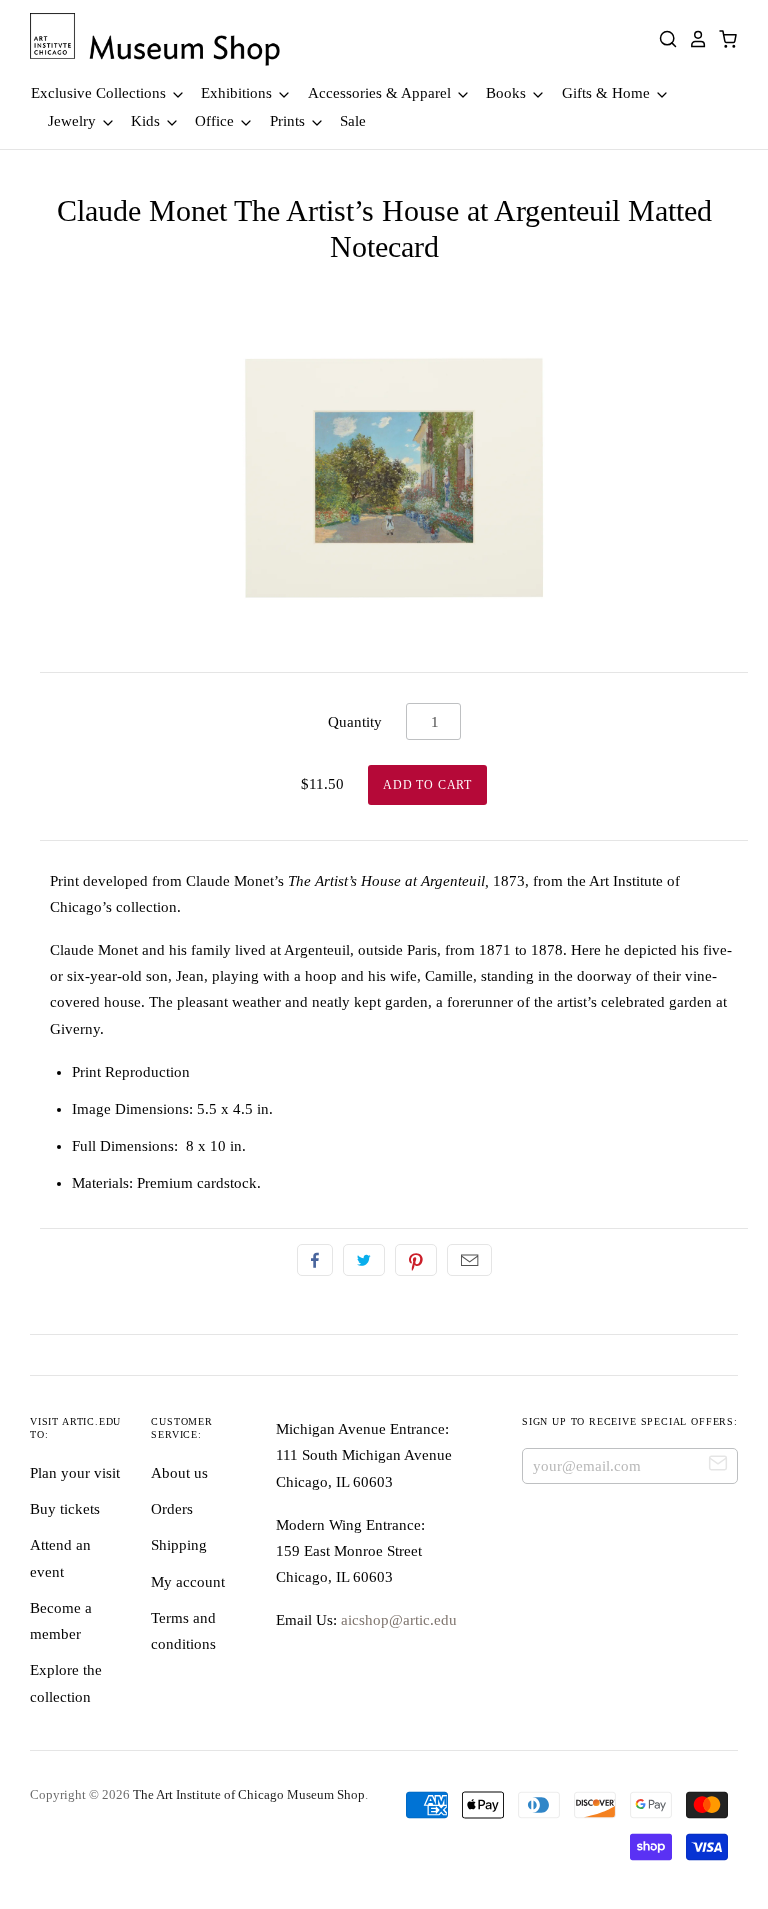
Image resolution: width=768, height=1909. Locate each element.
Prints (289, 121)
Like (315, 1260)
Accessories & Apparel (381, 93)
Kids (147, 121)
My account (188, 1582)
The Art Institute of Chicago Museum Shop (249, 1794)
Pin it (416, 1260)
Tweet (364, 1260)
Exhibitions (238, 93)
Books (508, 93)
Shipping (179, 1545)
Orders (172, 1509)
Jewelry (74, 121)
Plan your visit (75, 1473)
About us (179, 1473)
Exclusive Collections (100, 93)
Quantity (355, 722)
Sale (353, 121)
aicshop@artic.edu (397, 1620)
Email (469, 1260)
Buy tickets (65, 1509)
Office (216, 121)
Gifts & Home (608, 93)
